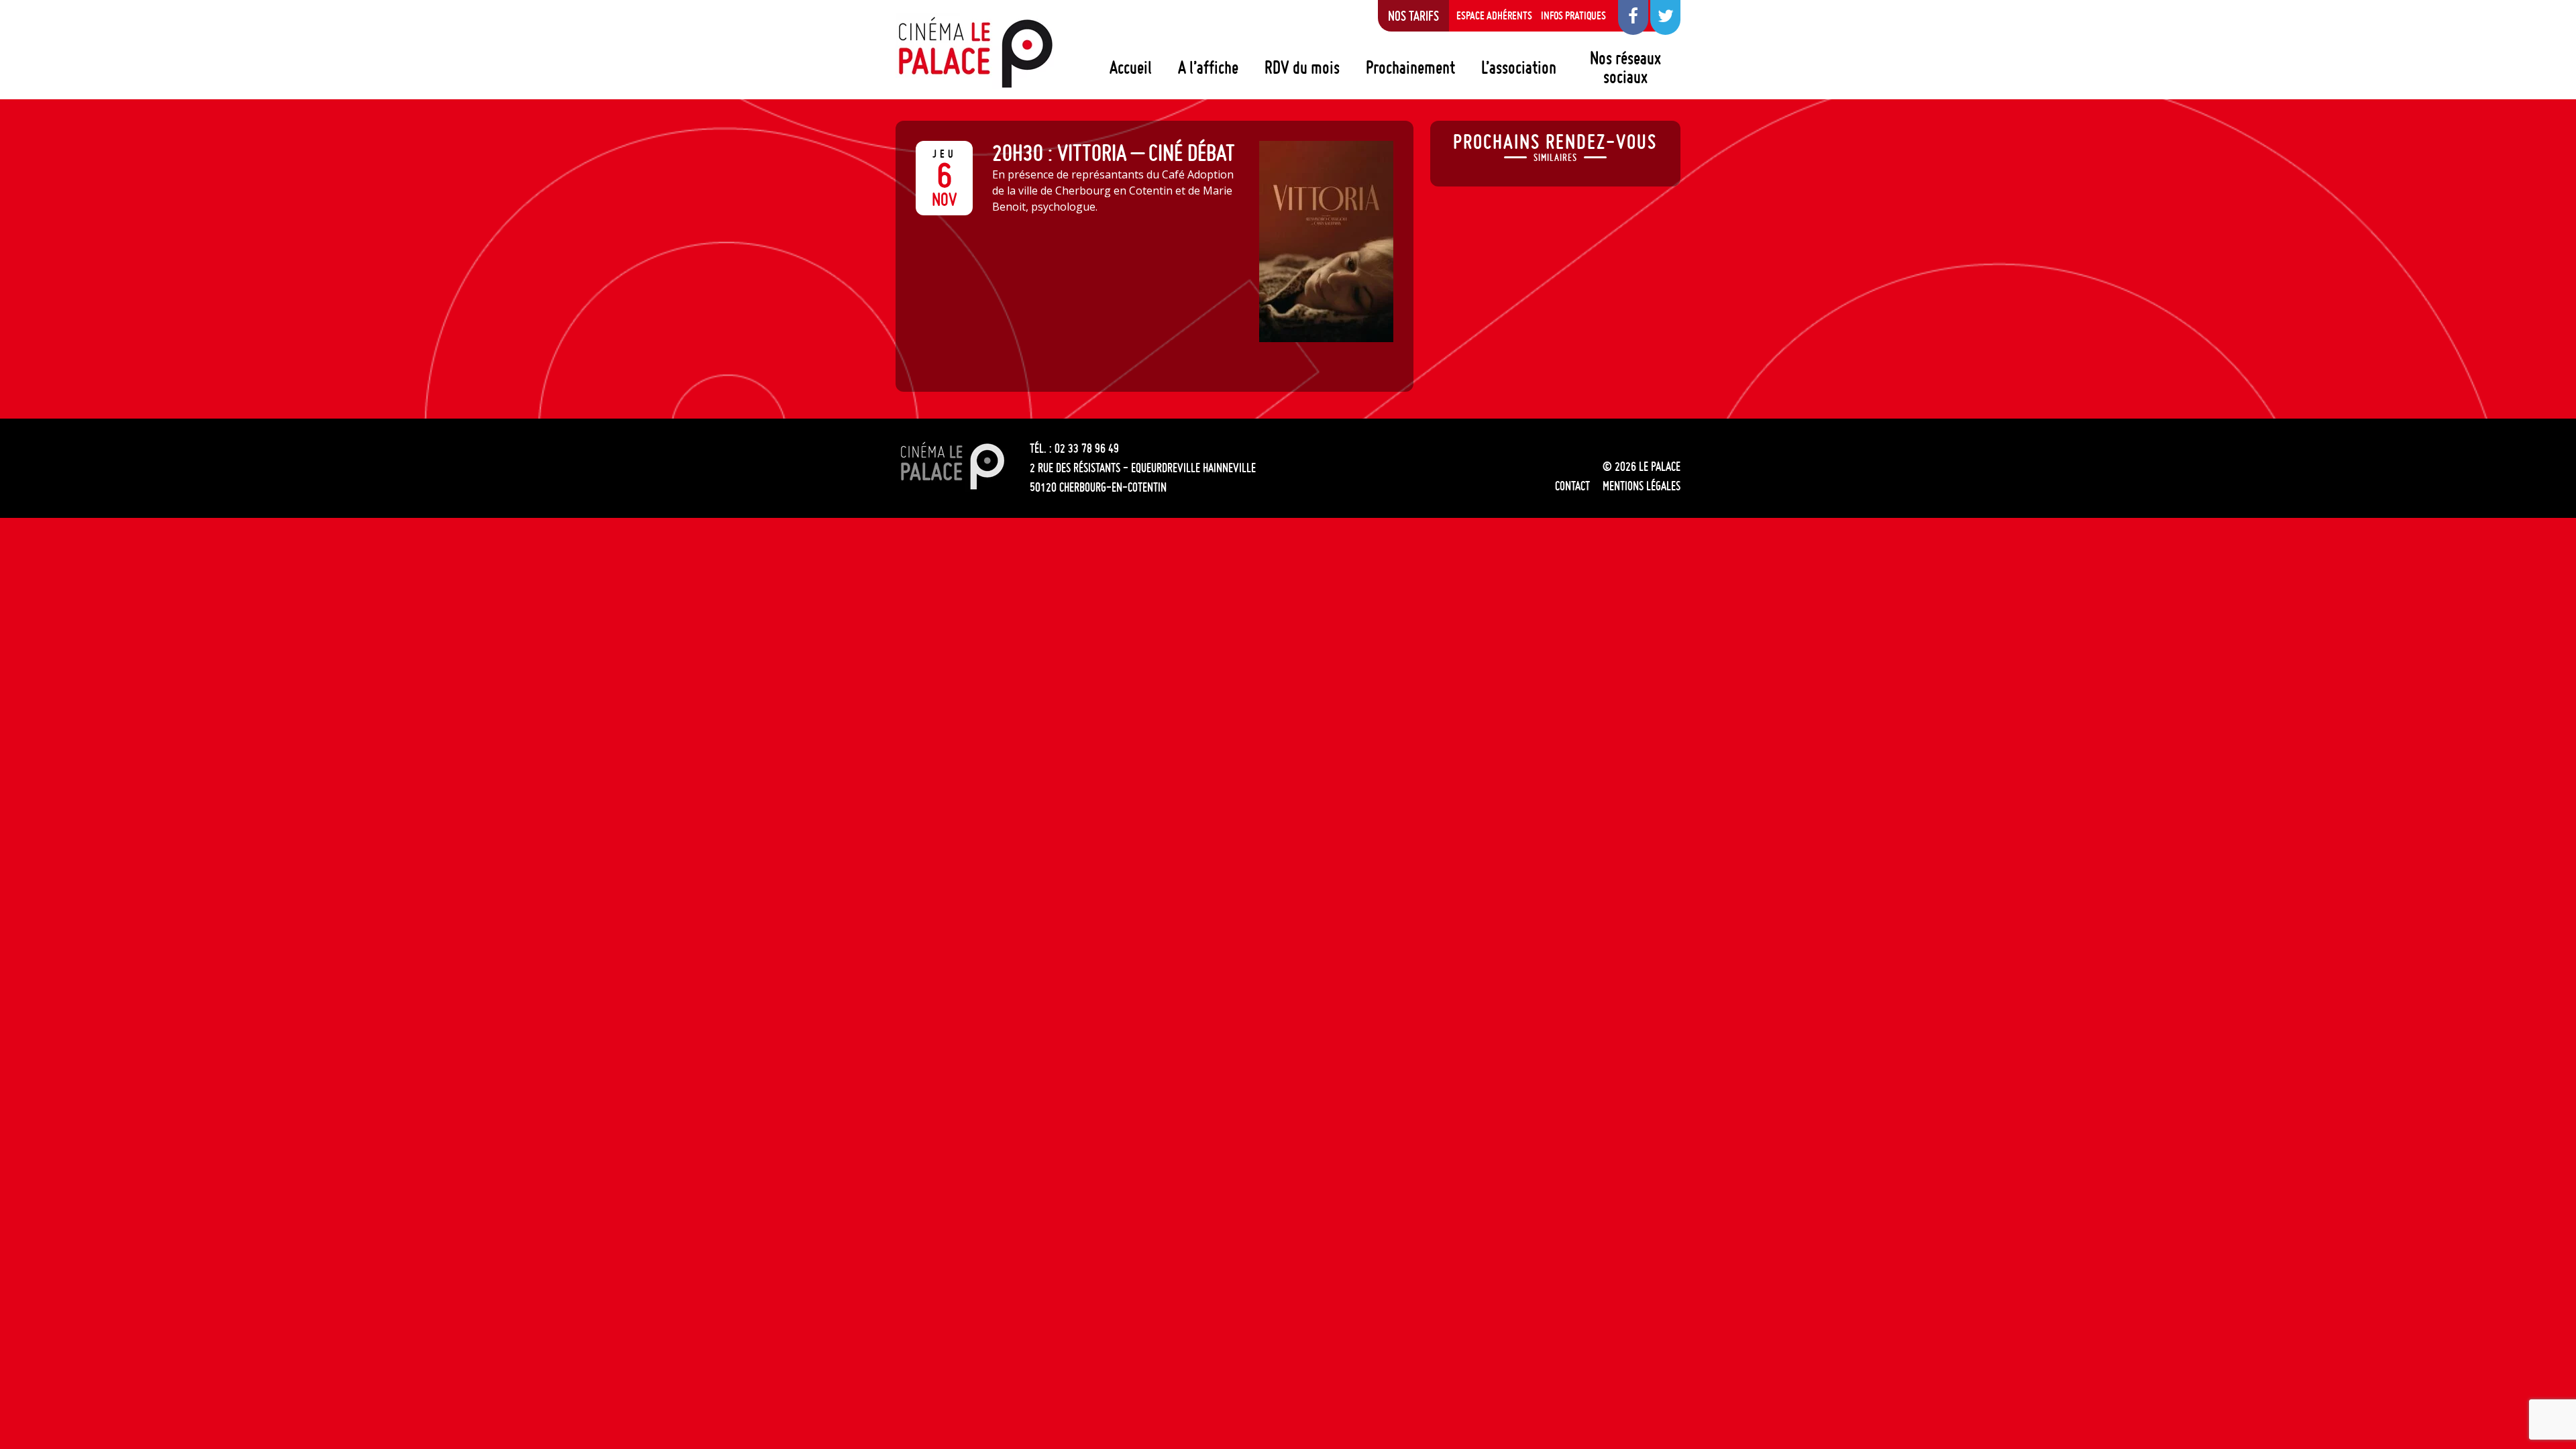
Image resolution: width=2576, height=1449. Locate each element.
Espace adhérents (1494, 15)
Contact (1572, 486)
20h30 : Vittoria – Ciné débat (1114, 153)
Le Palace (975, 52)
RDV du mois (1302, 67)
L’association (1519, 67)
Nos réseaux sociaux (1625, 67)
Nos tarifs (1413, 15)
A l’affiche (1208, 67)
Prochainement (1410, 67)
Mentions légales (1642, 486)
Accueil (1131, 67)
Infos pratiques (1573, 15)
